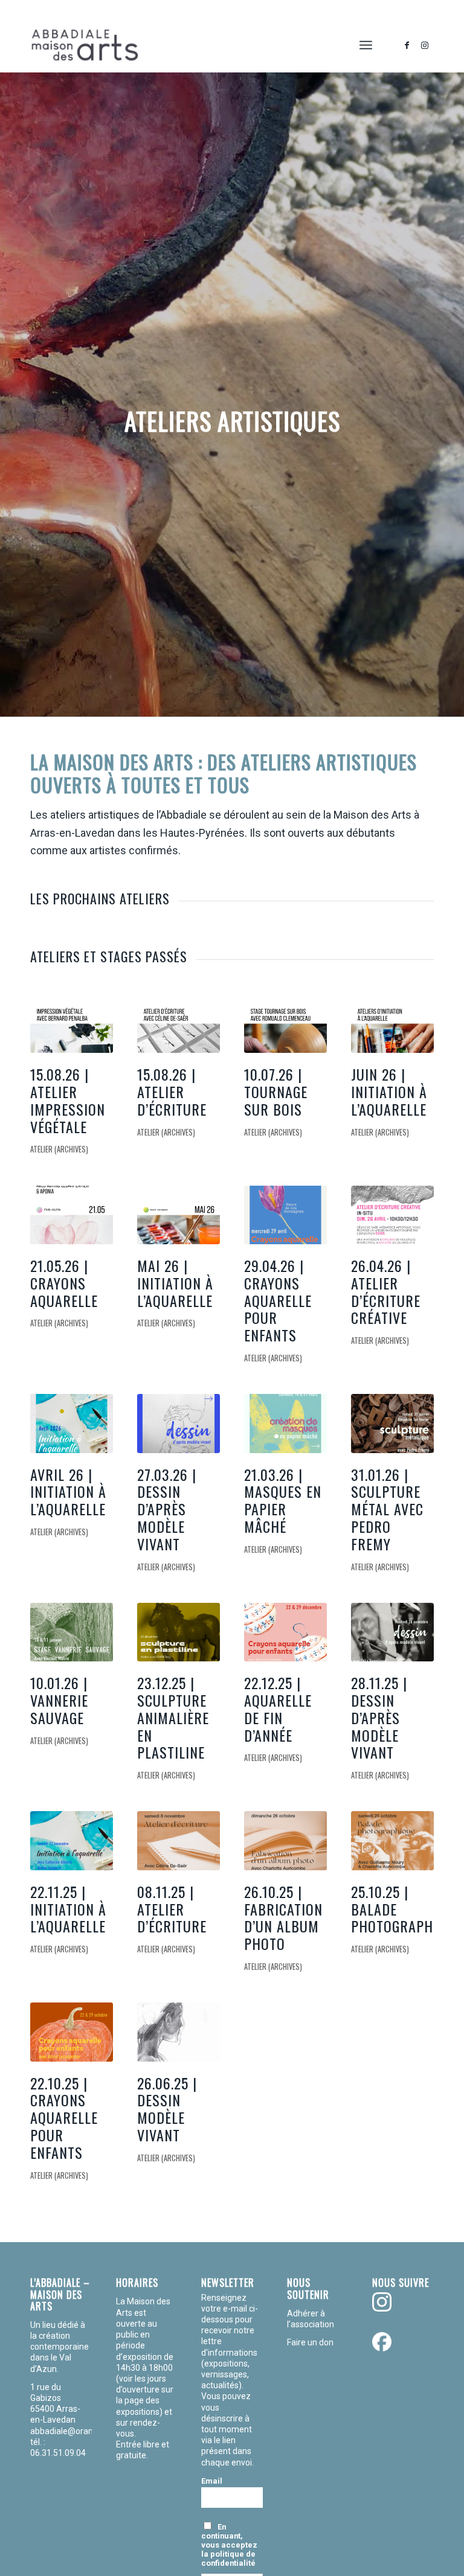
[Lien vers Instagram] (425, 45)
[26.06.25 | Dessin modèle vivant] (179, 2032)
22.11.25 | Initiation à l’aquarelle (68, 1909)
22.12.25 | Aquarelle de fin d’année (278, 1708)
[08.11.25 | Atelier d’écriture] (179, 1840)
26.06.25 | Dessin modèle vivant (167, 2109)
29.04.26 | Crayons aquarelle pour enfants (278, 1300)
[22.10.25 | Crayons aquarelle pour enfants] (72, 2032)
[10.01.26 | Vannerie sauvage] (72, 1632)
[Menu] (366, 45)
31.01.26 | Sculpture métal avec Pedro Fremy (387, 1509)
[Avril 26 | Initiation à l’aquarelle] (72, 1423)
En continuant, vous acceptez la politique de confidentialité (229, 2545)
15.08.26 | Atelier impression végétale (68, 1100)
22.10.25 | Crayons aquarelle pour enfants (64, 2117)
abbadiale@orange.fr (72, 2431)
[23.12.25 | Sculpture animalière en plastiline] (179, 1632)
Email (212, 2481)
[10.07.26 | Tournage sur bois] (285, 1024)
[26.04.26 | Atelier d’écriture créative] (392, 1215)
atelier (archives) (59, 1149)
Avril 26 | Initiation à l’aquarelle (68, 1492)
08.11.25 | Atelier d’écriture (172, 1909)
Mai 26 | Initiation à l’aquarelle (175, 1283)
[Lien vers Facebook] (407, 45)
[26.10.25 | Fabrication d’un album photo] (285, 1840)
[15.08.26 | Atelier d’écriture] (179, 1024)
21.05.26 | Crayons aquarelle (64, 1283)
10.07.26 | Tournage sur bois (276, 1091)
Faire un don (310, 2342)
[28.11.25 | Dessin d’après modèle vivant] (392, 1632)
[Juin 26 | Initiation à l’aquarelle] (392, 1024)
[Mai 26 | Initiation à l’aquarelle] (179, 1215)
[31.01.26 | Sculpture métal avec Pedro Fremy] (392, 1423)
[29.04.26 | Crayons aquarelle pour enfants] (285, 1215)
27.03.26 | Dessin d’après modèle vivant (167, 1509)
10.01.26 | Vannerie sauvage (59, 1700)
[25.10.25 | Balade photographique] (392, 1840)
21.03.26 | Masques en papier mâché (283, 1500)
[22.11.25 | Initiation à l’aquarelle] (72, 1840)
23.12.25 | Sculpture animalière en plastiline (173, 1717)
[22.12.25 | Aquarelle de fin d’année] (285, 1632)
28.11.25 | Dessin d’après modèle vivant (379, 1717)
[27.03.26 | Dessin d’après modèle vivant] (179, 1423)
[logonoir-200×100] (85, 45)
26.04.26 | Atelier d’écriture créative (386, 1291)
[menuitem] (366, 45)
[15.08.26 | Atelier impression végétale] (72, 1024)
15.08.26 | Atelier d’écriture (172, 1091)
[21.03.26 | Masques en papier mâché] (285, 1423)
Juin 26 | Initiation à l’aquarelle (389, 1091)
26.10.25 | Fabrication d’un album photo (283, 1917)
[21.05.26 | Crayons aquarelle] (72, 1215)
